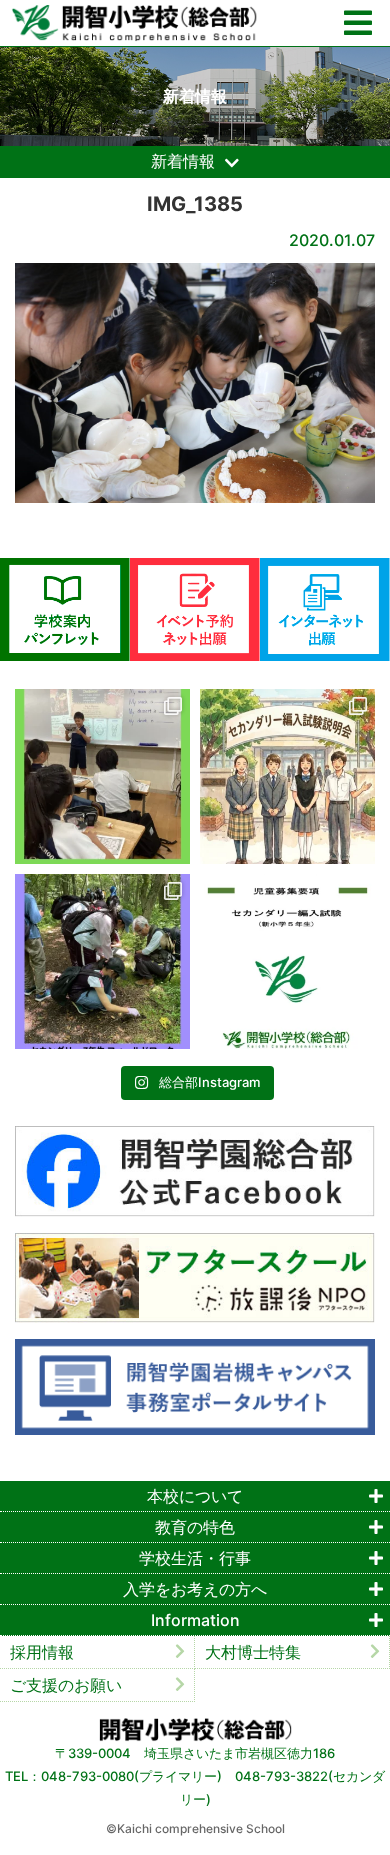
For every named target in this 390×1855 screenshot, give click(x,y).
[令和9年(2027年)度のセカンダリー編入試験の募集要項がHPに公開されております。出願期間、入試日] (287, 961)
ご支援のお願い (66, 1685)
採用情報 (42, 1652)
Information (195, 1620)
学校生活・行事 (195, 1558)
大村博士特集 (253, 1652)
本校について (195, 1496)
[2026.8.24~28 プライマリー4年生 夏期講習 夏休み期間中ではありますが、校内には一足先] (102, 776)
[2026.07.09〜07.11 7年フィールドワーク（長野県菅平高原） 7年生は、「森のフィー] (102, 961)
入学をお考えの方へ (195, 1589)
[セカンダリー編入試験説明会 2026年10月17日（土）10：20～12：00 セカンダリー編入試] (287, 776)
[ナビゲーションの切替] (358, 23)
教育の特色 (195, 1527)
